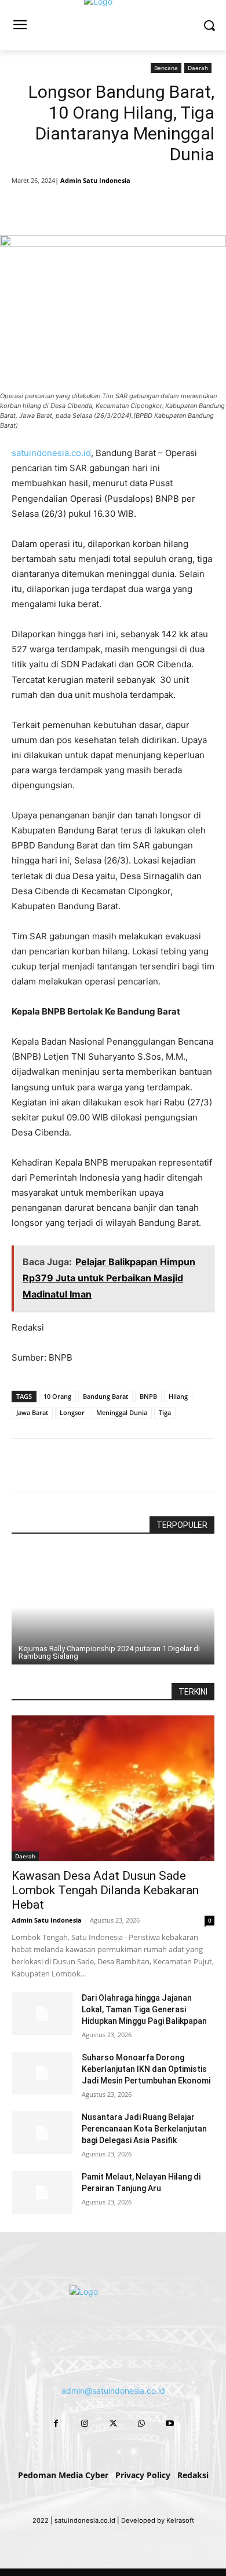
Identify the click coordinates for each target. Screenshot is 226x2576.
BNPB (148, 1396)
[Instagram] (84, 2423)
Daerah (198, 68)
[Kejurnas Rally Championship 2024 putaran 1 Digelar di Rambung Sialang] (113, 1607)
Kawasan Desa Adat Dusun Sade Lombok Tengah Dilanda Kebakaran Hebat (105, 1890)
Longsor (72, 1412)
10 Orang (57, 1396)
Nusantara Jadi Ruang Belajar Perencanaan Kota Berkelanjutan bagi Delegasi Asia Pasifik (144, 2129)
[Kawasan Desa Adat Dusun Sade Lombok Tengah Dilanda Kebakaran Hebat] (113, 1788)
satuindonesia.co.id (51, 453)
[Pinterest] (113, 206)
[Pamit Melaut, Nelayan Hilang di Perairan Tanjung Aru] (42, 2192)
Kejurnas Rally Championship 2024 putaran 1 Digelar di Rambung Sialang (109, 1652)
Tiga (165, 1412)
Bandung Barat (105, 1396)
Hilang (178, 1396)
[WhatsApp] (140, 206)
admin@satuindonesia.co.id (113, 2391)
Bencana (166, 68)
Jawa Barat (32, 1412)
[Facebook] (60, 206)
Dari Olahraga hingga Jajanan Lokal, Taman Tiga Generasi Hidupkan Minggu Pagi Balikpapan (144, 2009)
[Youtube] (170, 2423)
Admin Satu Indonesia (95, 180)
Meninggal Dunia (122, 1412)
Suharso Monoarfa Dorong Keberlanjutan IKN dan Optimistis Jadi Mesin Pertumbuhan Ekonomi (146, 2069)
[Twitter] (86, 206)
